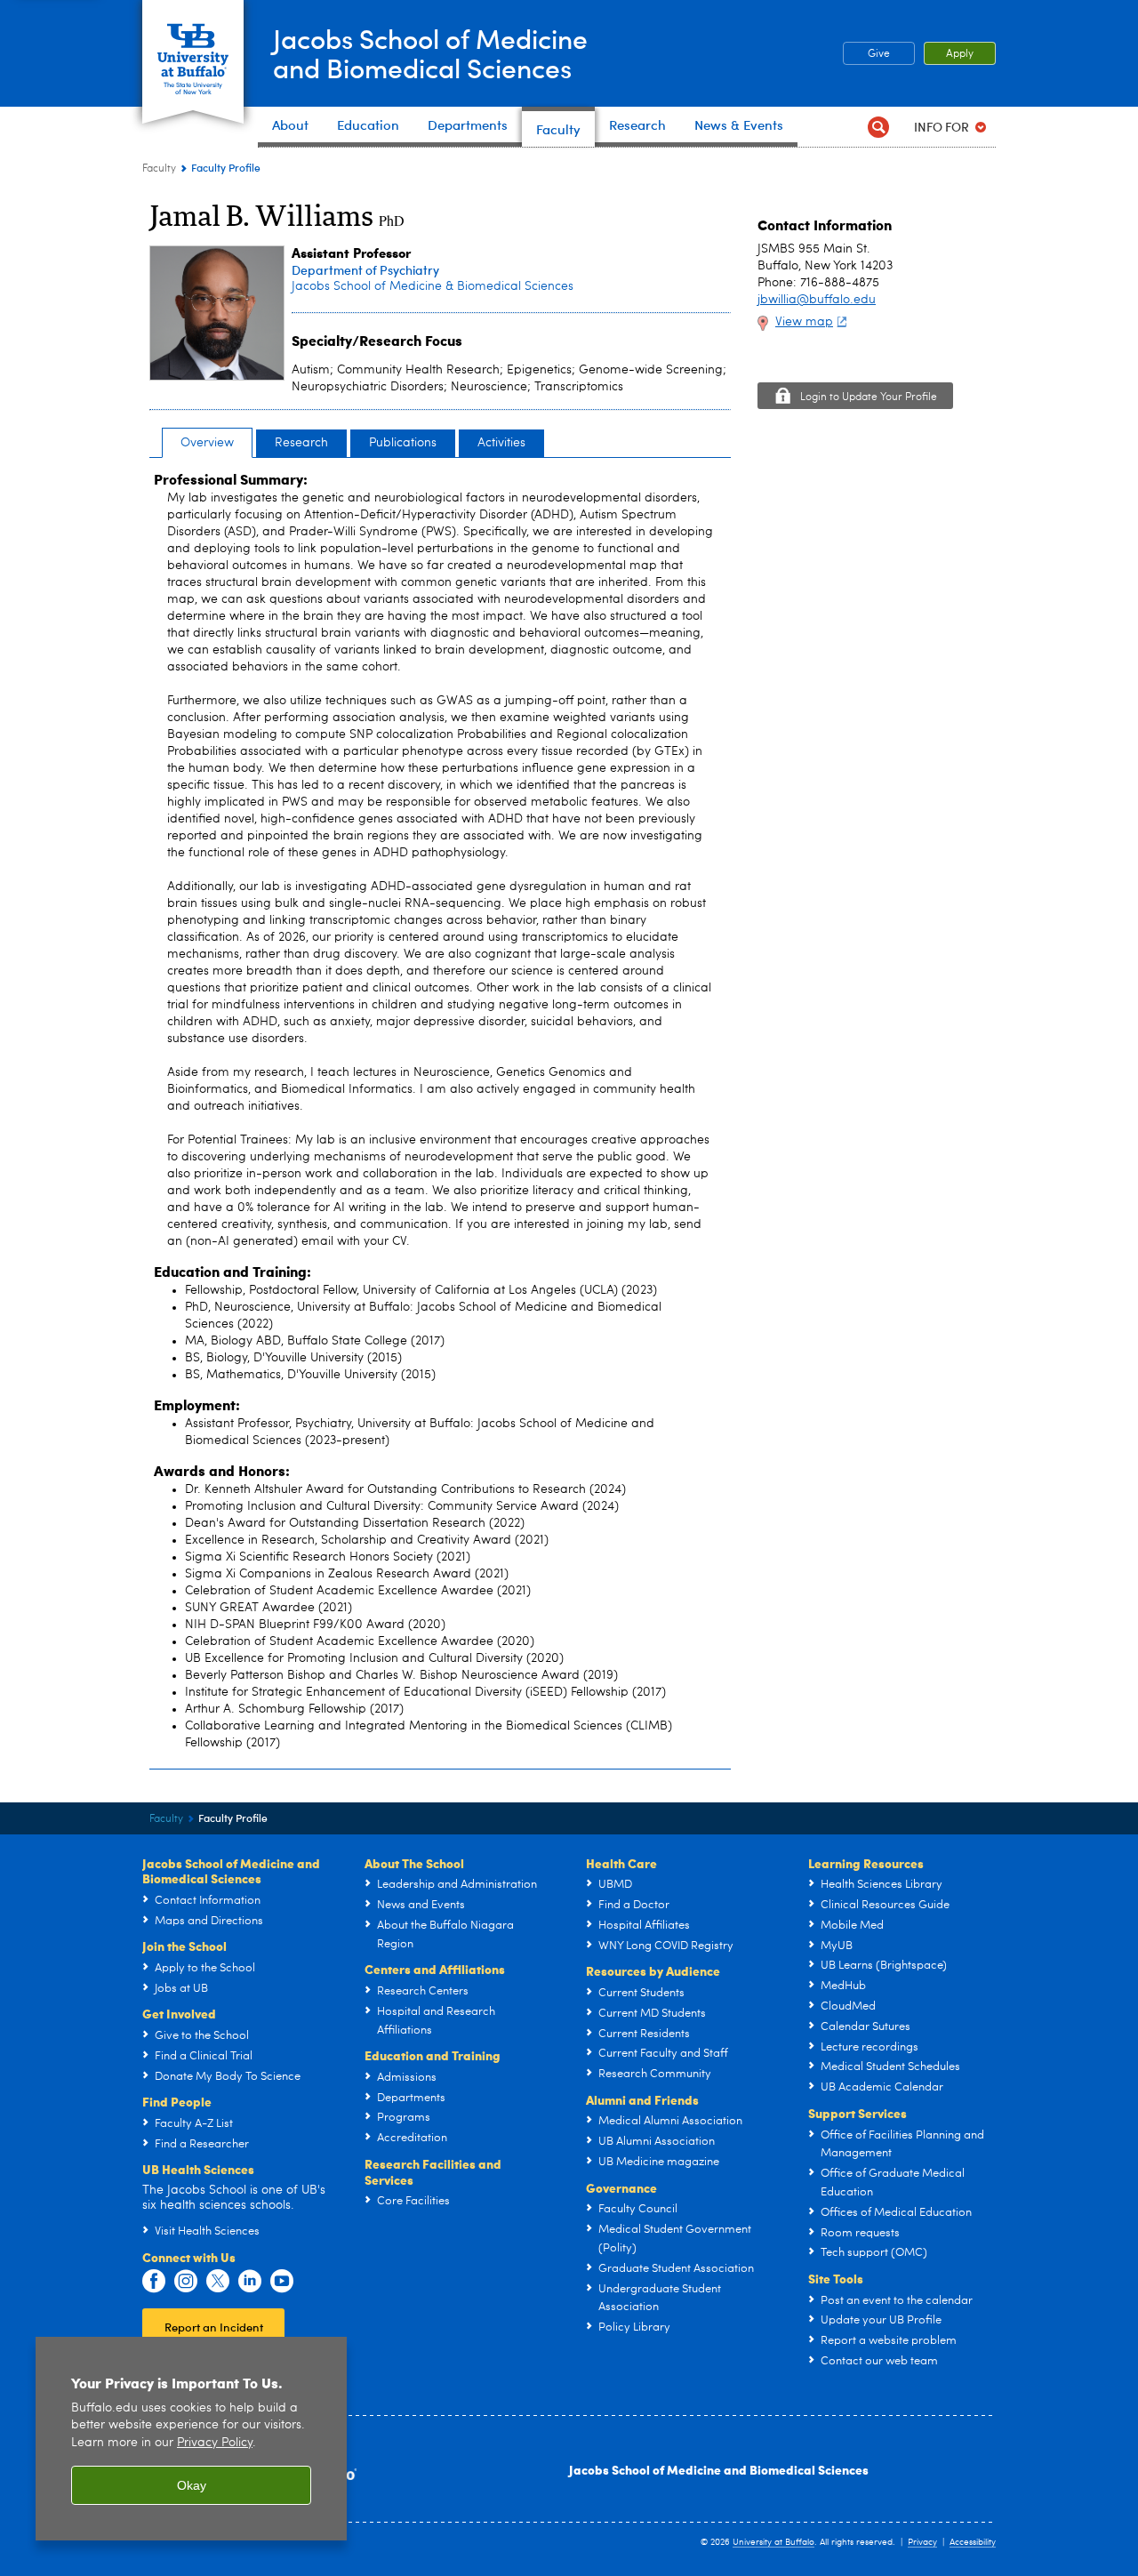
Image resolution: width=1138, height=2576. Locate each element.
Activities (501, 443)
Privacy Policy (215, 2443)
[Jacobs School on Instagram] (186, 2282)
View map (804, 322)
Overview (207, 443)
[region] (191, 2439)
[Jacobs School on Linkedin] (250, 2282)
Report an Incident (214, 2327)
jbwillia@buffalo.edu (817, 300)
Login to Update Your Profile (869, 397)
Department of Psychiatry (365, 270)
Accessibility (973, 2542)
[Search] (878, 127)
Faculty (159, 169)
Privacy (922, 2542)
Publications (403, 443)
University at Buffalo (773, 2542)
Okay (192, 2485)
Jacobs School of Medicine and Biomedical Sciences (719, 2469)
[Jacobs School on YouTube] (282, 2282)
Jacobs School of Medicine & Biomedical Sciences (433, 286)
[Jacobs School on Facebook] (154, 2282)
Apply (960, 54)
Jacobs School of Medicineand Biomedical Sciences (430, 52)
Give (879, 54)
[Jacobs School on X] (218, 2282)
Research (301, 443)
